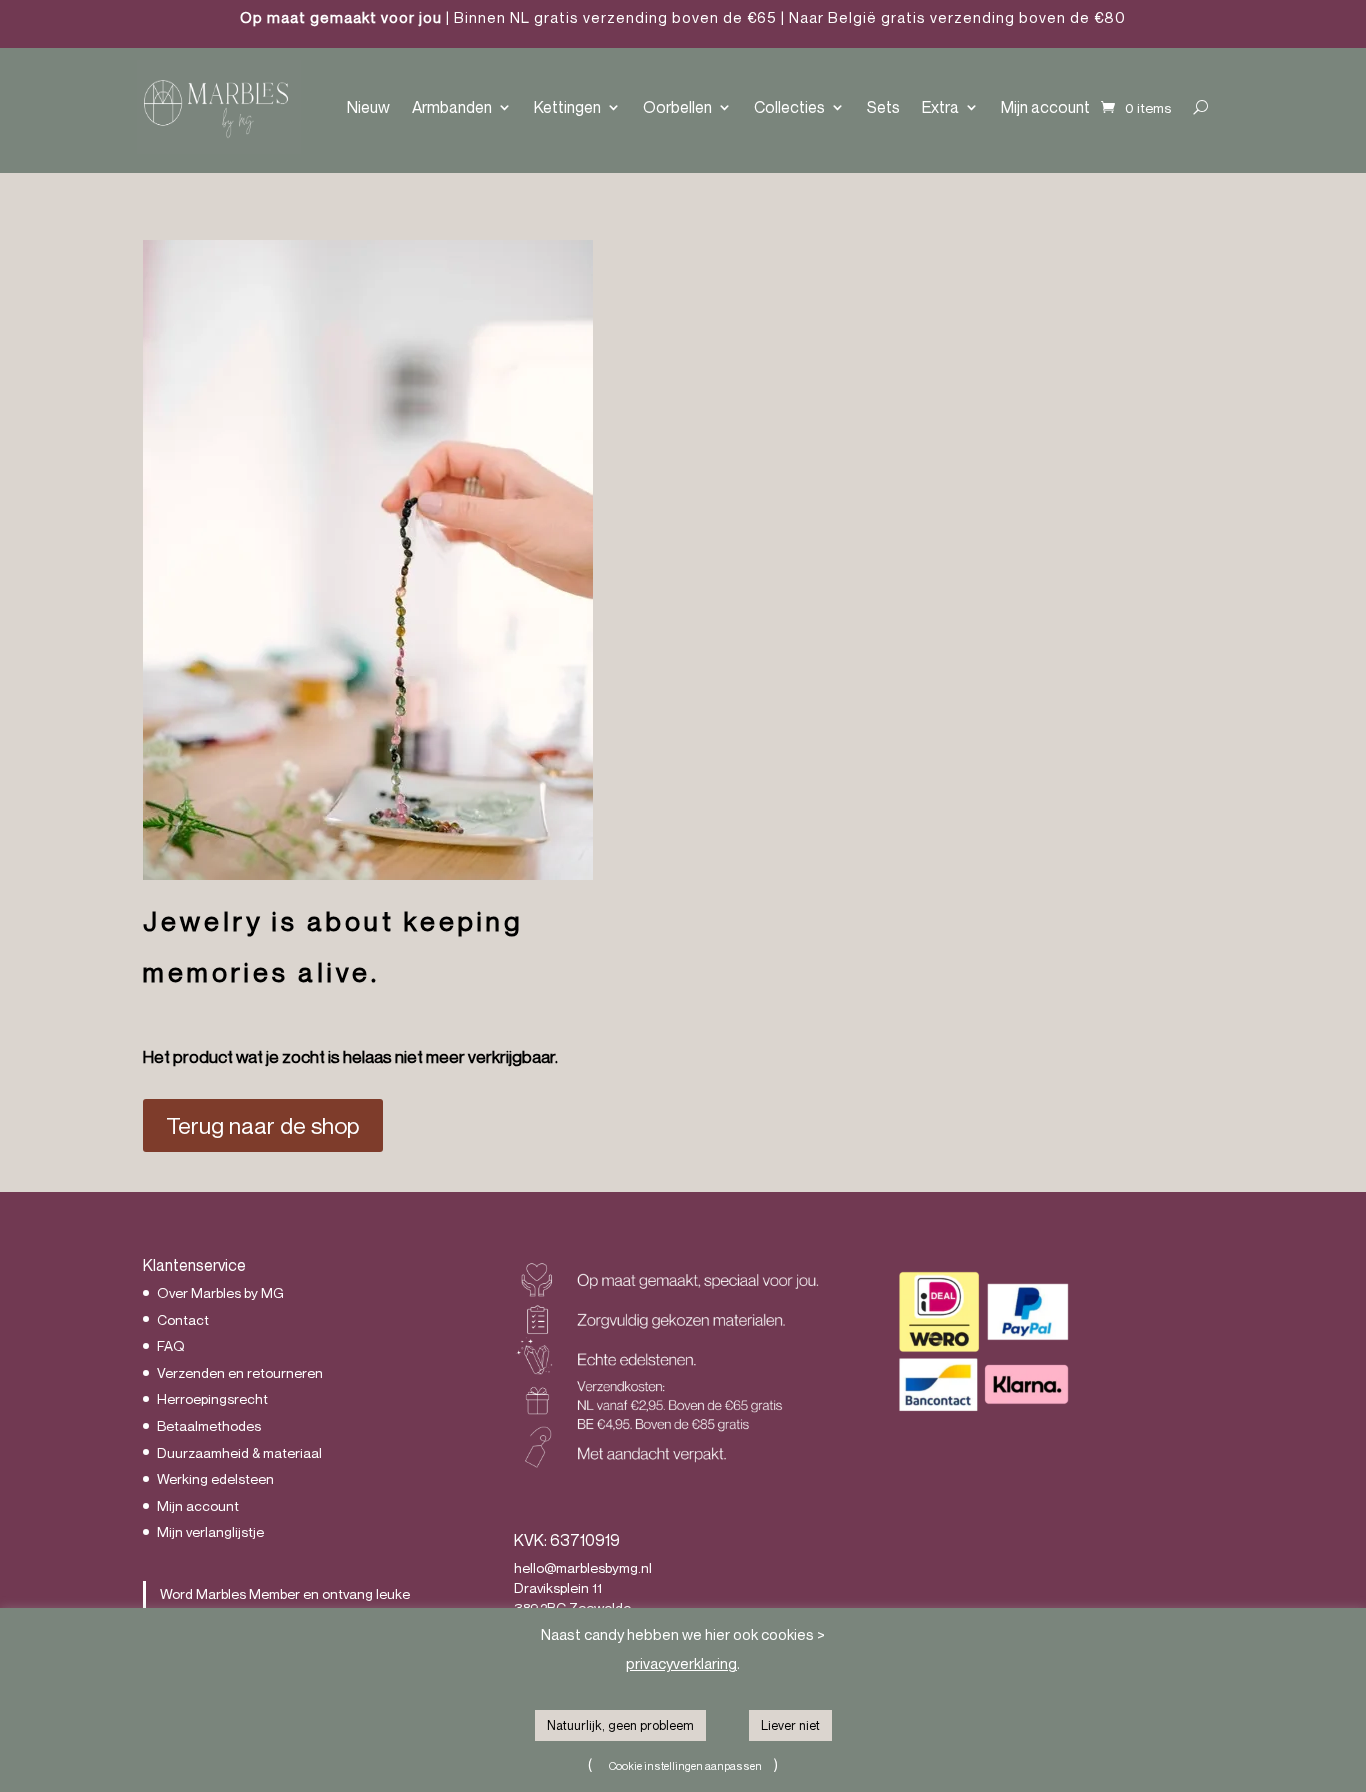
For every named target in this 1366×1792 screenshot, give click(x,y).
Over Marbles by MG (220, 1292)
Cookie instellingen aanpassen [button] (685, 1765)
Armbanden (452, 107)
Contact (183, 1319)
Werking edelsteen (215, 1478)
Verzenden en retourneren (240, 1372)
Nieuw (368, 107)
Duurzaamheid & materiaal (239, 1452)
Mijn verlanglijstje (210, 1531)
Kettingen (567, 107)
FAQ (171, 1345)
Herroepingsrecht (212, 1398)
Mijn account (1045, 107)
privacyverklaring (681, 1663)
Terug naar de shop (263, 1125)
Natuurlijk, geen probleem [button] (620, 1725)
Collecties (789, 107)
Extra (940, 107)
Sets (883, 107)
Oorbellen (677, 107)
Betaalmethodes (209, 1425)
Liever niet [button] (790, 1725)
